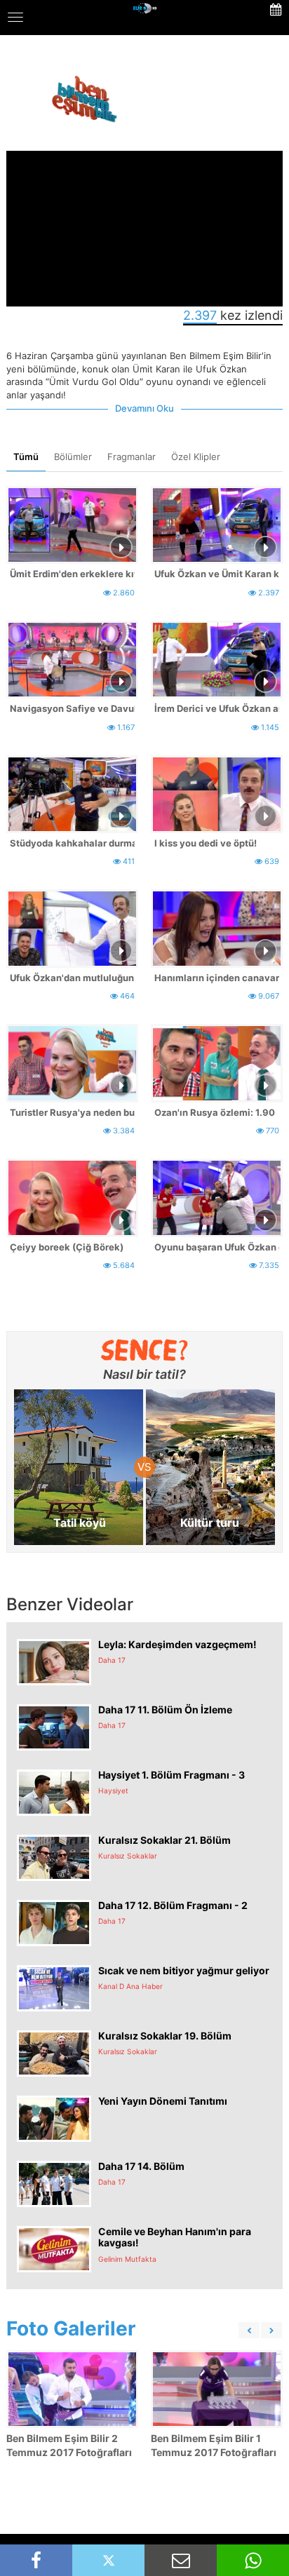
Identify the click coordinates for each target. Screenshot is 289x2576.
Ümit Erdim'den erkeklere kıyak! (72, 574)
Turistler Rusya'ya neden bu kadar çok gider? (72, 1112)
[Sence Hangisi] (145, 1350)
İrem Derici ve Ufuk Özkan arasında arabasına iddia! (217, 708)
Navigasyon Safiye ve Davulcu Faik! (72, 708)
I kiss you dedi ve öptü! (206, 843)
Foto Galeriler (71, 2328)
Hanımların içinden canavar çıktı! (217, 978)
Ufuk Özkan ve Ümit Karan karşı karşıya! (217, 574)
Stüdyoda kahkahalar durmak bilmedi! (72, 843)
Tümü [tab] (26, 457)
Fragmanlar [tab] (132, 457)
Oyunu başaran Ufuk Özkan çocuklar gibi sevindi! (217, 1247)
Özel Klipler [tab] (196, 457)
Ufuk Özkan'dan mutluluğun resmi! (72, 978)
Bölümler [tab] (73, 457)
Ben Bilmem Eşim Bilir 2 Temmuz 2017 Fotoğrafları (69, 2445)
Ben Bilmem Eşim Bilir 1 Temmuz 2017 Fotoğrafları (214, 2445)
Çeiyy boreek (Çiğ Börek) (67, 1247)
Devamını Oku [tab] (144, 408)
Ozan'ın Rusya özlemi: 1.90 (215, 1112)
